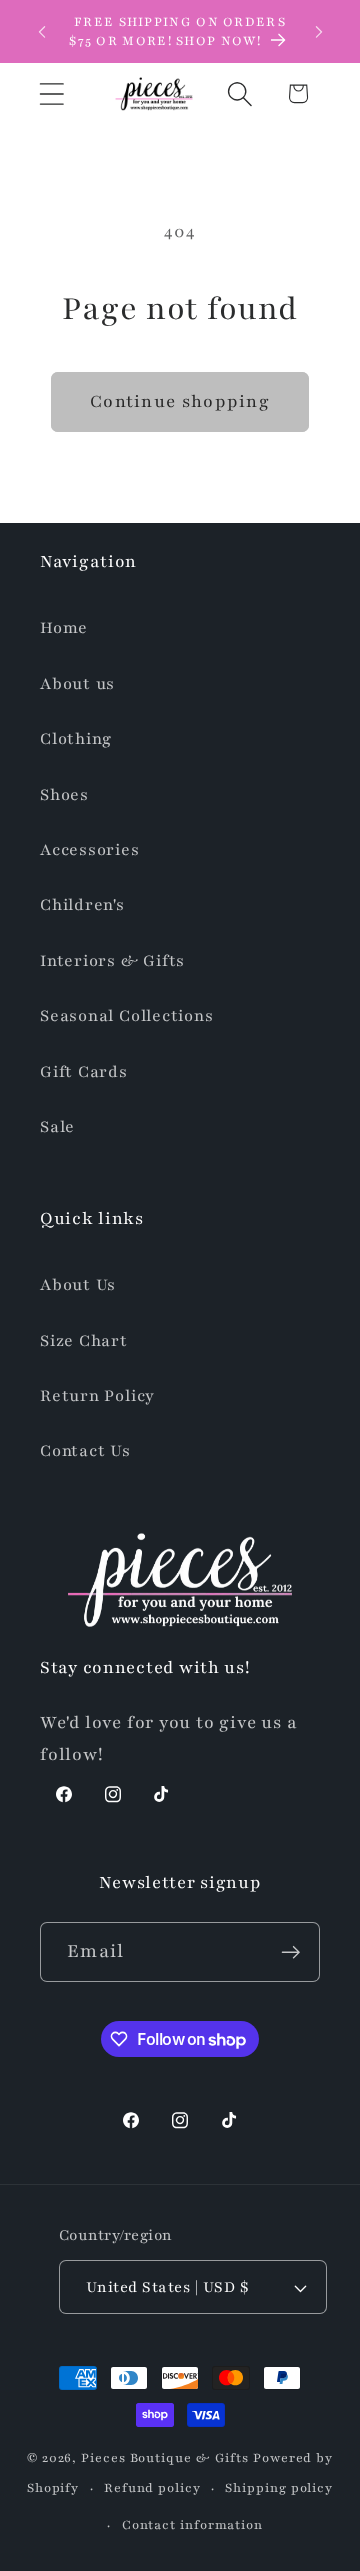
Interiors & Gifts (112, 961)
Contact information (192, 2524)
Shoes (64, 795)
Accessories (90, 850)
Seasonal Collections (127, 1016)
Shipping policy (279, 2487)
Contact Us (85, 1451)
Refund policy (152, 2487)
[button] (51, 93)
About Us (78, 1285)
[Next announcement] (319, 32)
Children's (82, 905)
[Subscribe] (290, 1952)
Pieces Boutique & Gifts (165, 2457)
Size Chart (84, 1341)
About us (77, 684)
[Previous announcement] (42, 32)
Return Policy (97, 1396)
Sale (57, 1127)
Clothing (76, 739)
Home (64, 628)
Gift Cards (84, 1072)
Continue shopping (180, 401)
